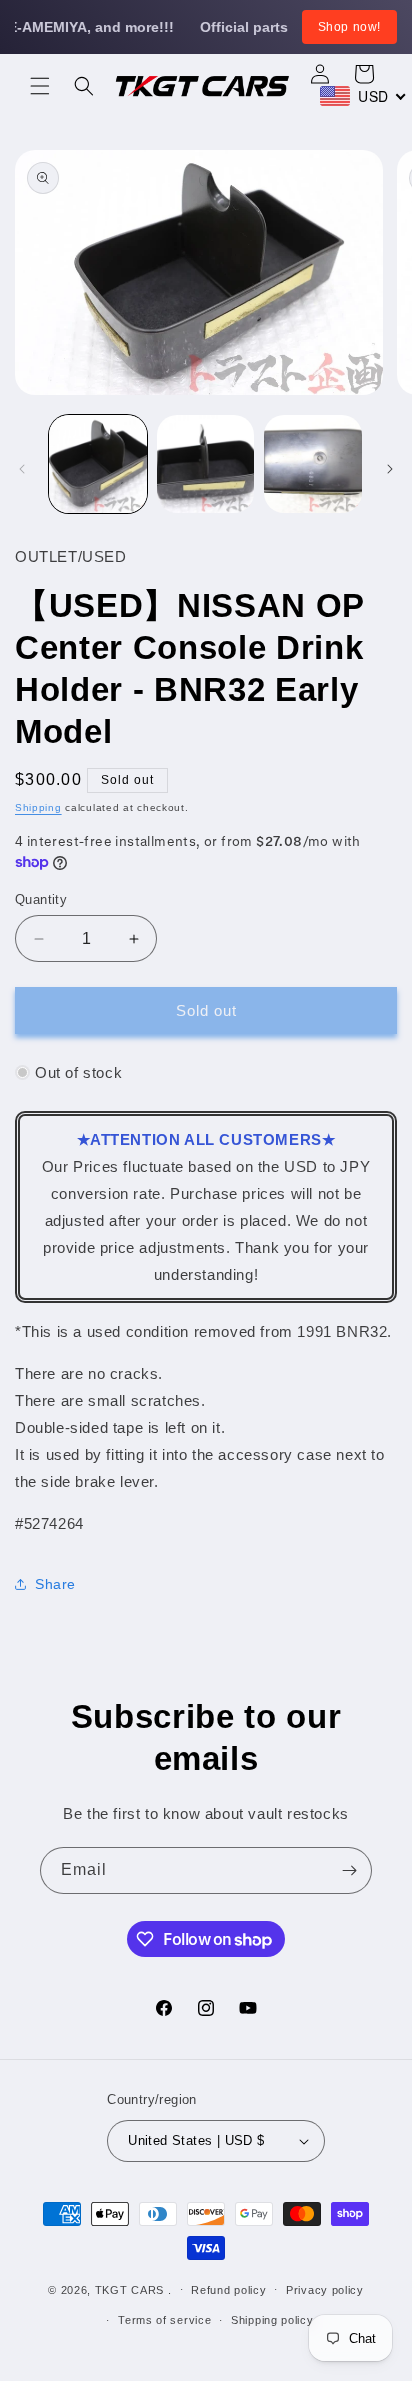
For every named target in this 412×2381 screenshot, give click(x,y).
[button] (40, 86)
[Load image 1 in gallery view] (98, 464)
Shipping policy (272, 2320)
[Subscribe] (349, 1870)
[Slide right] (390, 469)
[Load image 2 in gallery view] (206, 464)
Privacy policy (325, 2290)
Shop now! (349, 27)
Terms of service (164, 2320)
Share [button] (55, 1584)
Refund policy (228, 2290)
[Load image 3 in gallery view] (313, 464)
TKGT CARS (129, 2289)
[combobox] (363, 96)
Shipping (38, 807)
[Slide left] (22, 469)
